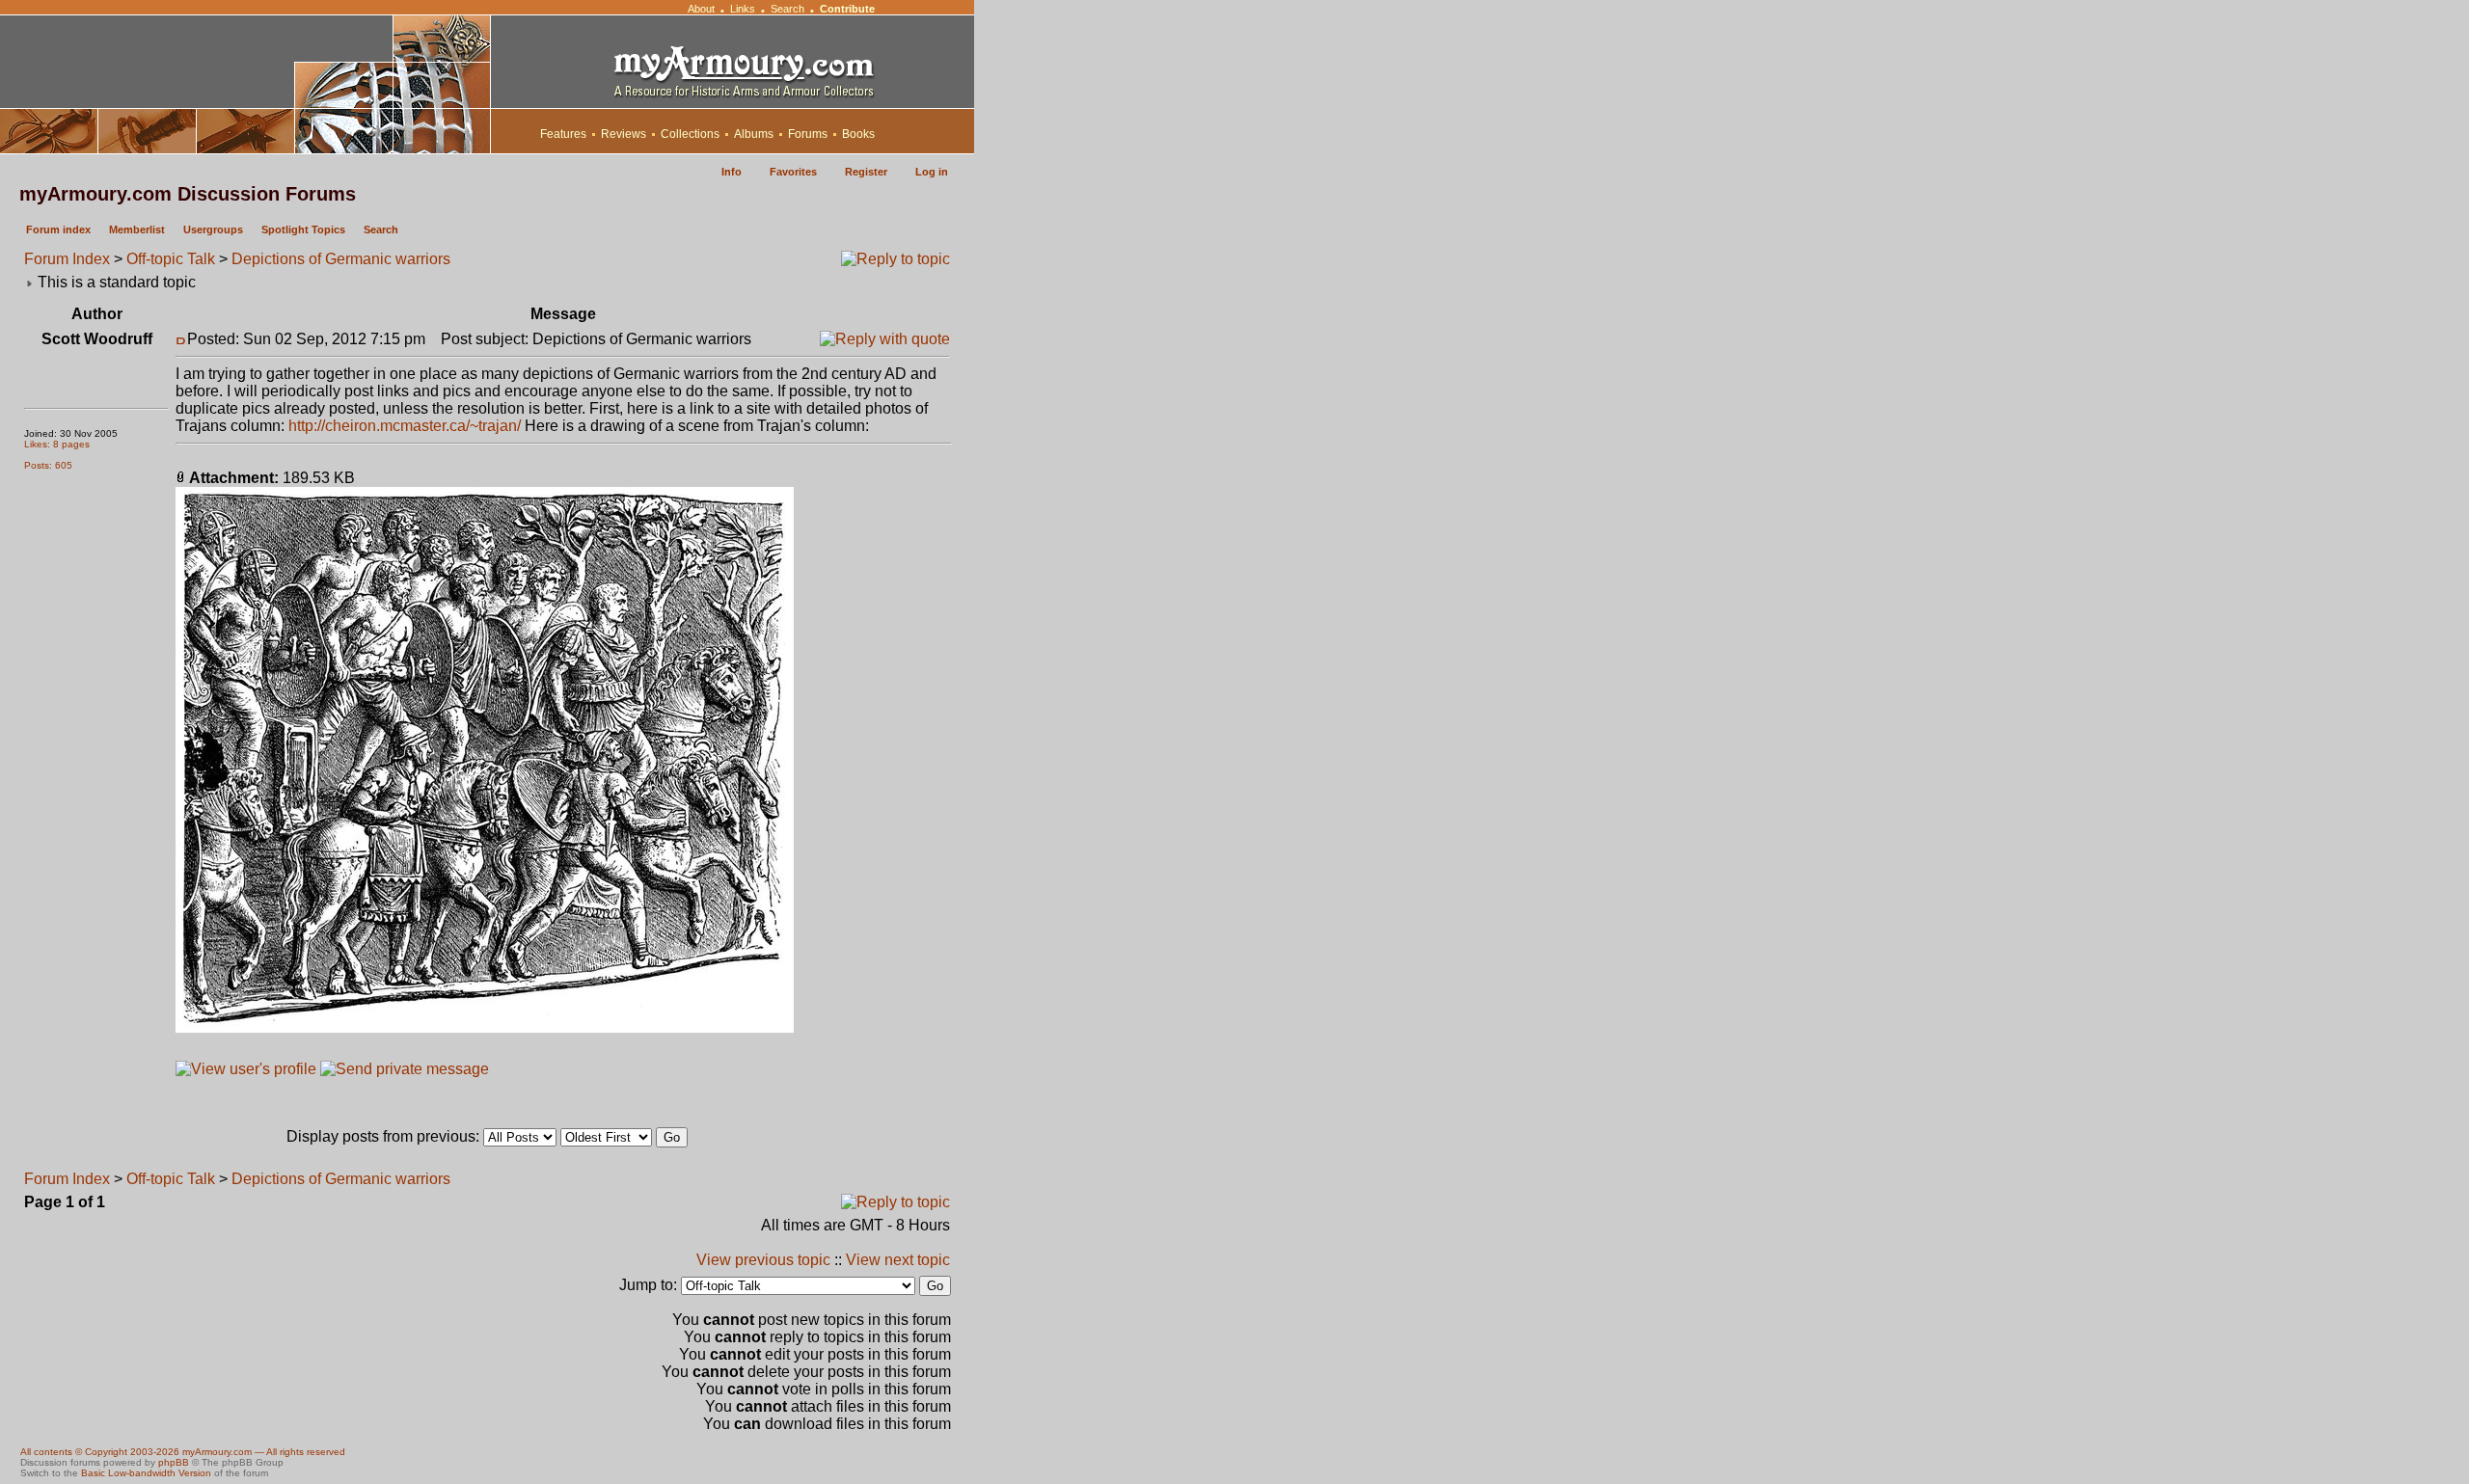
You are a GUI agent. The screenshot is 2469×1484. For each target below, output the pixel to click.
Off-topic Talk (171, 259)
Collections (690, 134)
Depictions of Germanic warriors (341, 259)
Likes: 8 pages (57, 444)
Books (858, 134)
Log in (932, 172)
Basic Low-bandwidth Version (146, 1473)
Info (732, 172)
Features (563, 134)
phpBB (174, 1462)
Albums (754, 134)
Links (743, 9)
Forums (808, 134)
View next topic (898, 1260)
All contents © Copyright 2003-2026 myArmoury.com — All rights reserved (183, 1452)
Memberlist (137, 229)
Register (866, 172)
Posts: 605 (48, 465)
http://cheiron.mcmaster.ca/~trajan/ (405, 426)
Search (787, 9)
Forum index (58, 229)
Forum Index (67, 259)
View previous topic (763, 1260)
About (701, 9)
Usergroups (213, 229)
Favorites (793, 172)
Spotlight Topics (303, 229)
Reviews (624, 134)
